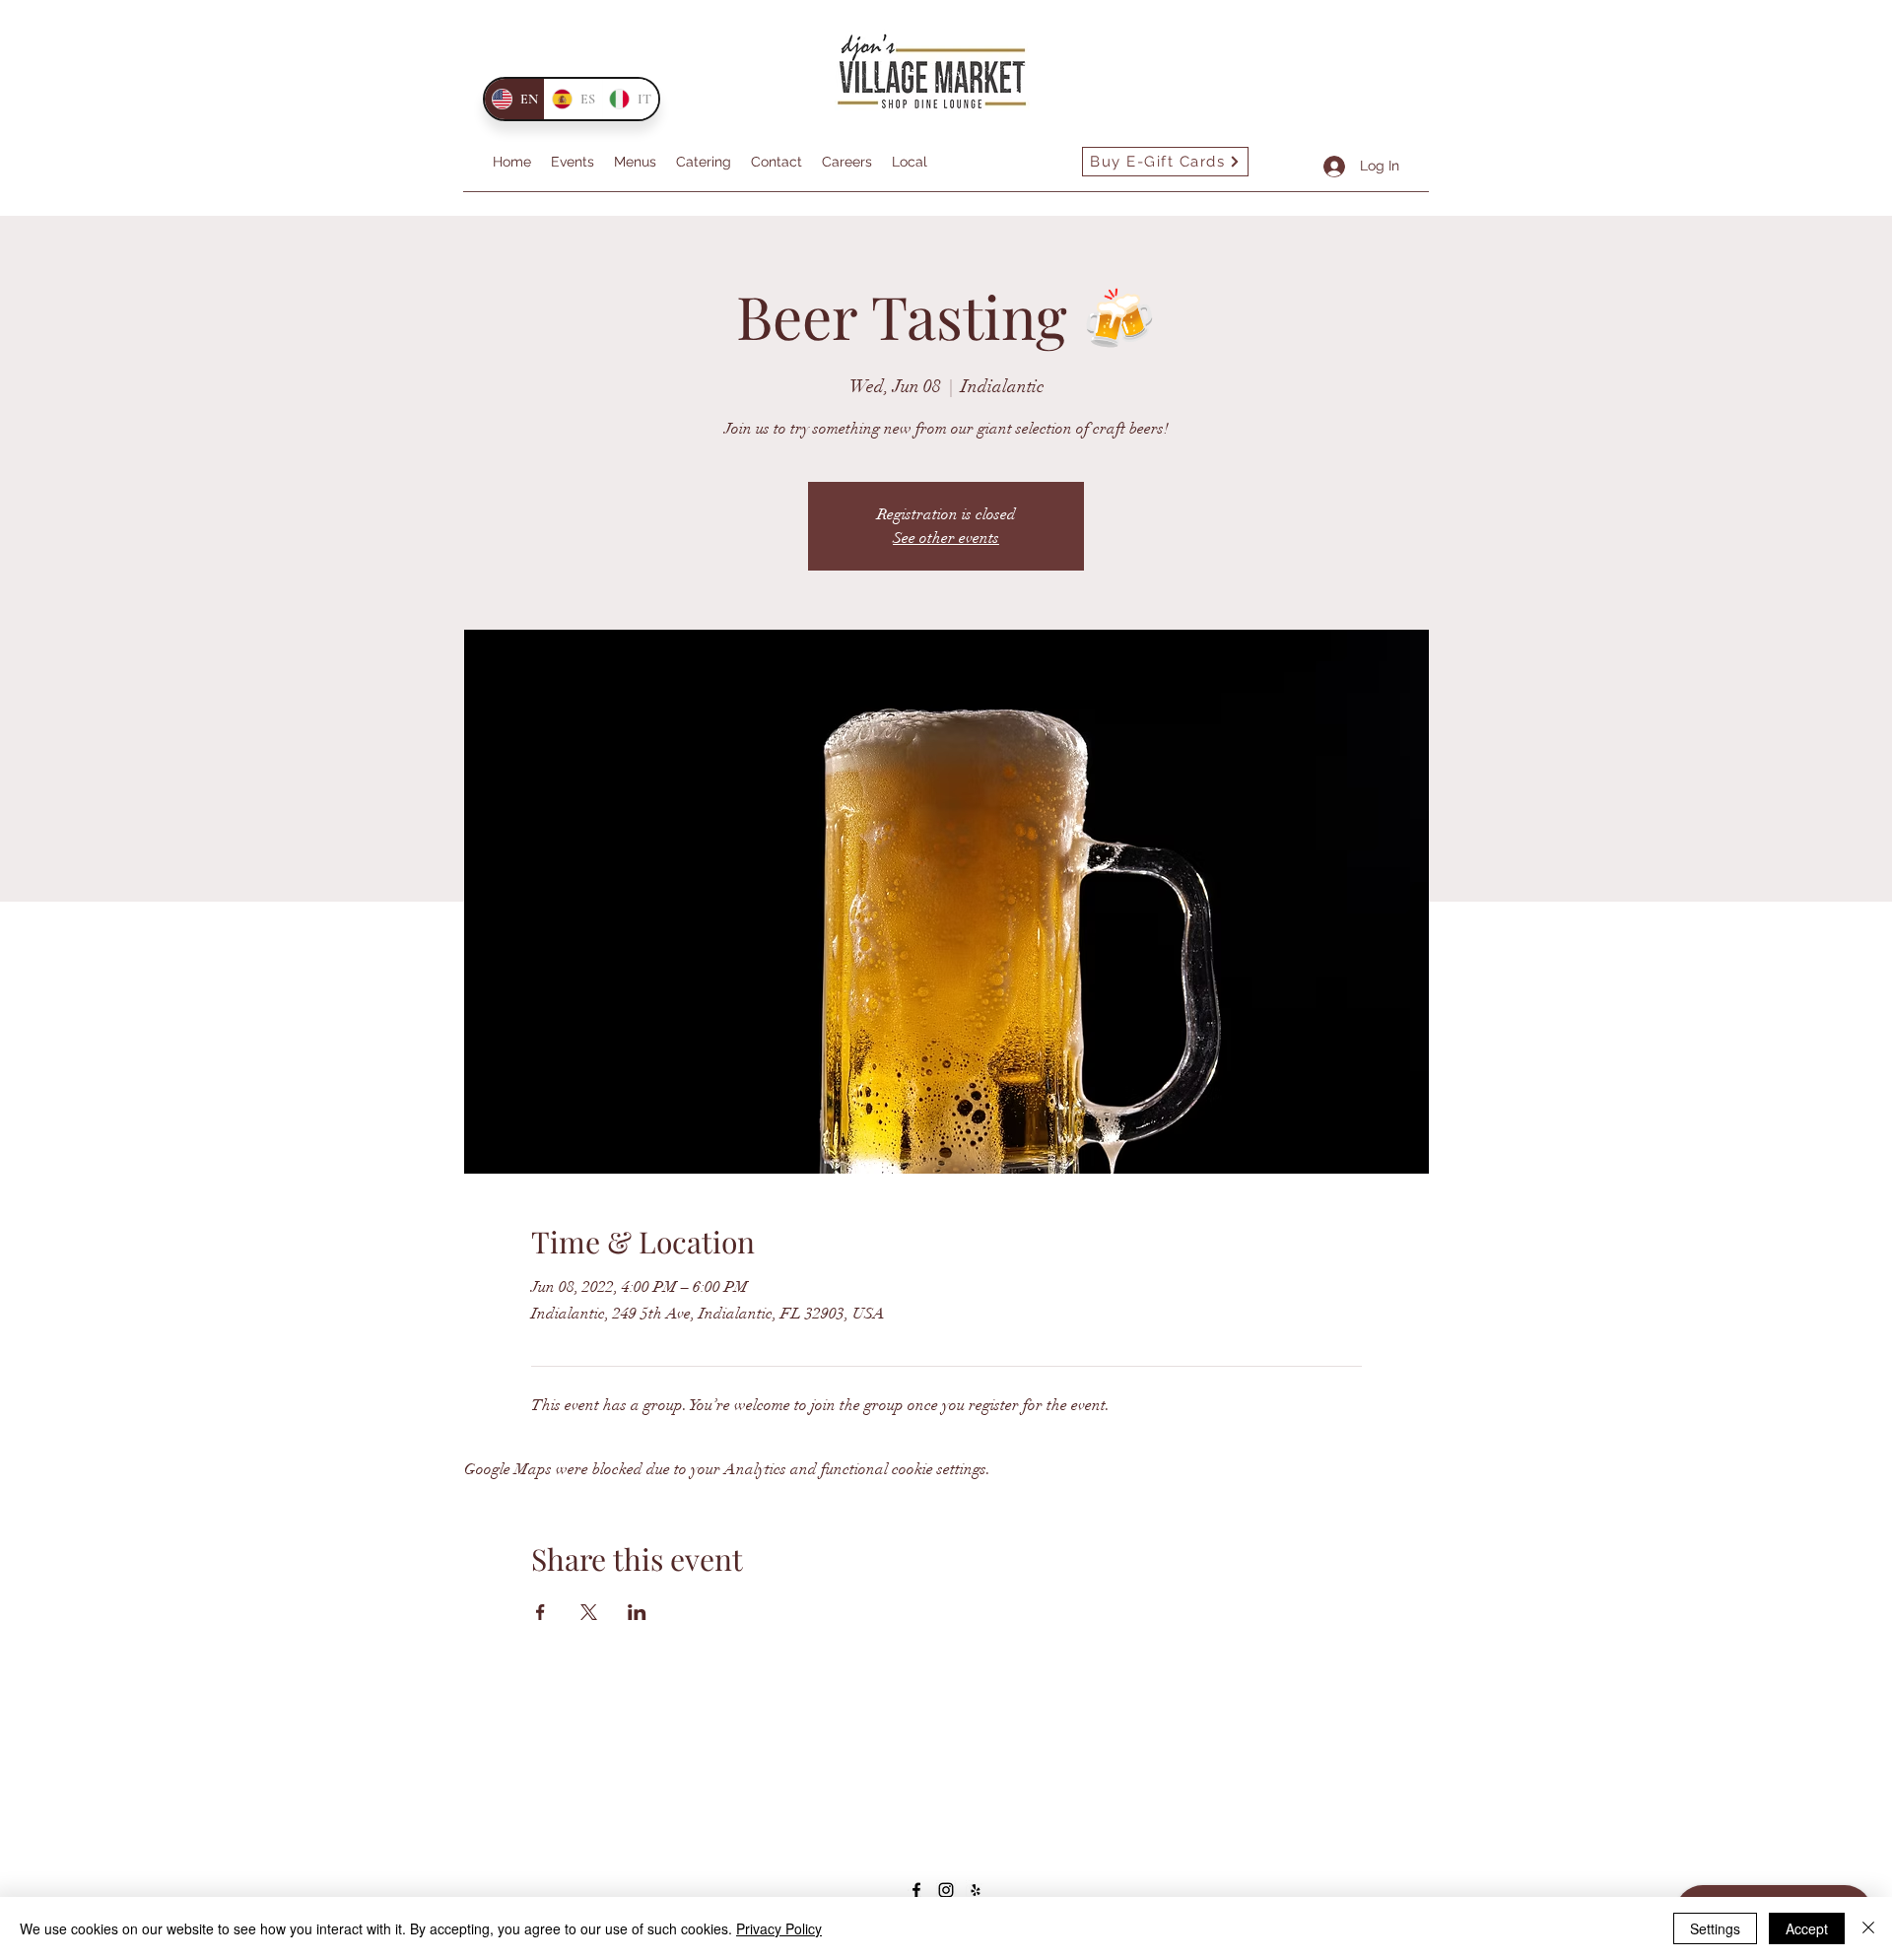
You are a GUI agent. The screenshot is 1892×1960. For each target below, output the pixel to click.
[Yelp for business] (976, 1890)
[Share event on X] (589, 1612)
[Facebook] (916, 1890)
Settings (1715, 1928)
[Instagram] (946, 1890)
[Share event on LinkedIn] (637, 1612)
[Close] (1868, 1928)
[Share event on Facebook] (541, 1612)
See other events (946, 538)
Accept (1807, 1928)
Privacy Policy (779, 1928)
